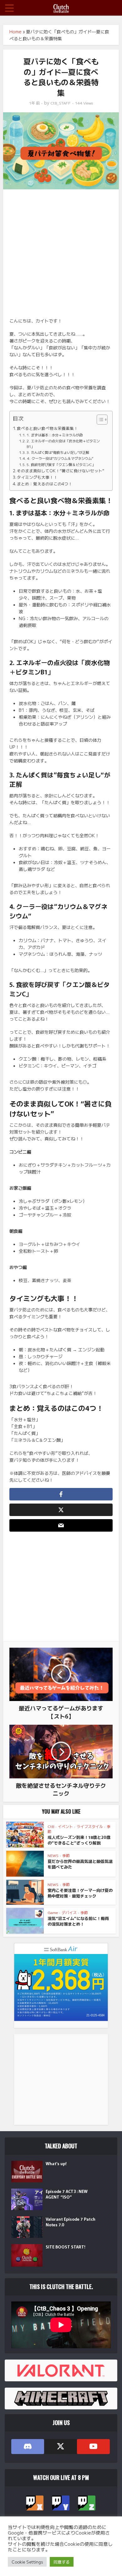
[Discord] (28, 2447)
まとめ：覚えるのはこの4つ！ (45, 484)
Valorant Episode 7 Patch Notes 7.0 (71, 2222)
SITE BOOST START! (66, 2247)
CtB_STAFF (61, 103)
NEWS (53, 1855)
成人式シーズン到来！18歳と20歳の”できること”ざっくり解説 (79, 1840)
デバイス (69, 1912)
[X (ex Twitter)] (61, 2447)
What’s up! (56, 2164)
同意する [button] (62, 2562)
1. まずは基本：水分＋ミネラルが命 (55, 435)
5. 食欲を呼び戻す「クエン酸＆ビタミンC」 (61, 464)
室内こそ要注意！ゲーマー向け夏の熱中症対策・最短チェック (80, 1893)
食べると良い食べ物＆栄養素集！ (47, 428)
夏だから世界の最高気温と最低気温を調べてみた (80, 1864)
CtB (51, 1826)
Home (15, 32)
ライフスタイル (90, 1826)
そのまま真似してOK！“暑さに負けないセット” (61, 471)
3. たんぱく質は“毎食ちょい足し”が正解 (58, 452)
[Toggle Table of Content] (99, 420)
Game (53, 1912)
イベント (65, 1826)
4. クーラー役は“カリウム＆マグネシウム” (60, 458)
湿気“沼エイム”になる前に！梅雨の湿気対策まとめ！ (78, 1921)
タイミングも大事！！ (37, 477)
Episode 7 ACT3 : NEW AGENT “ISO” (67, 2194)
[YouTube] (93, 2447)
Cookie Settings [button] (27, 2562)
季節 (66, 1855)
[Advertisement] (61, 256)
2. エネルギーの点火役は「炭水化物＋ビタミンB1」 (63, 444)
